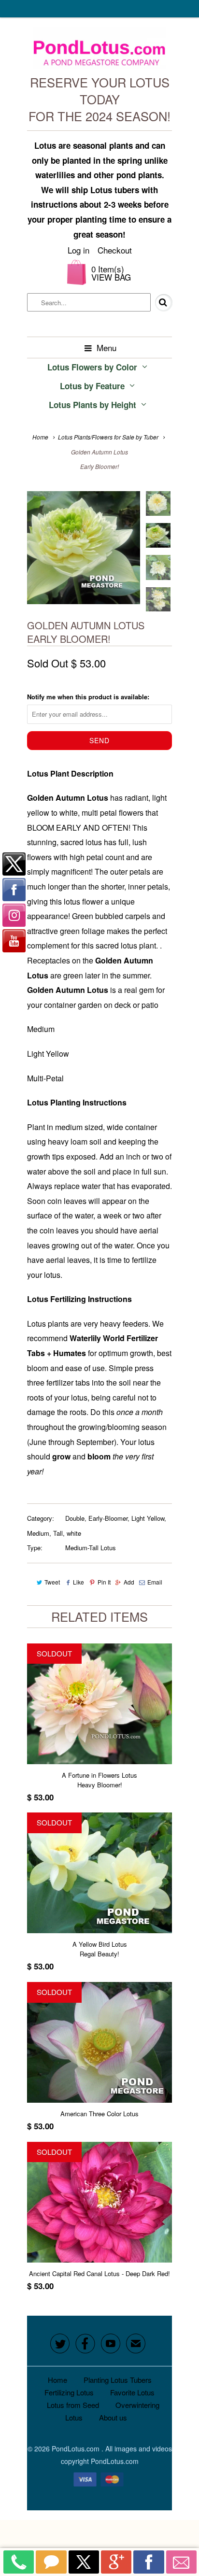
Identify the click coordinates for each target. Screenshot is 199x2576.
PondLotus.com (77, 2449)
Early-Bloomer (108, 1518)
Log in (78, 250)
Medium (38, 1533)
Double (75, 1518)
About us (113, 2417)
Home (57, 2380)
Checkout (115, 250)
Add (129, 1582)
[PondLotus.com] (100, 50)
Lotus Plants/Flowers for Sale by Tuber (108, 437)
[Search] (157, 303)
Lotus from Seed (73, 2405)
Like (78, 1582)
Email (155, 1582)
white (74, 1533)
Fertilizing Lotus (69, 2392)
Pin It (104, 1582)
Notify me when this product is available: (88, 697)
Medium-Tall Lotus (91, 1548)
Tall (58, 1533)
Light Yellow (148, 1518)
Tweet (52, 1582)
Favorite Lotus (132, 2392)
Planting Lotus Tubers (118, 2380)
